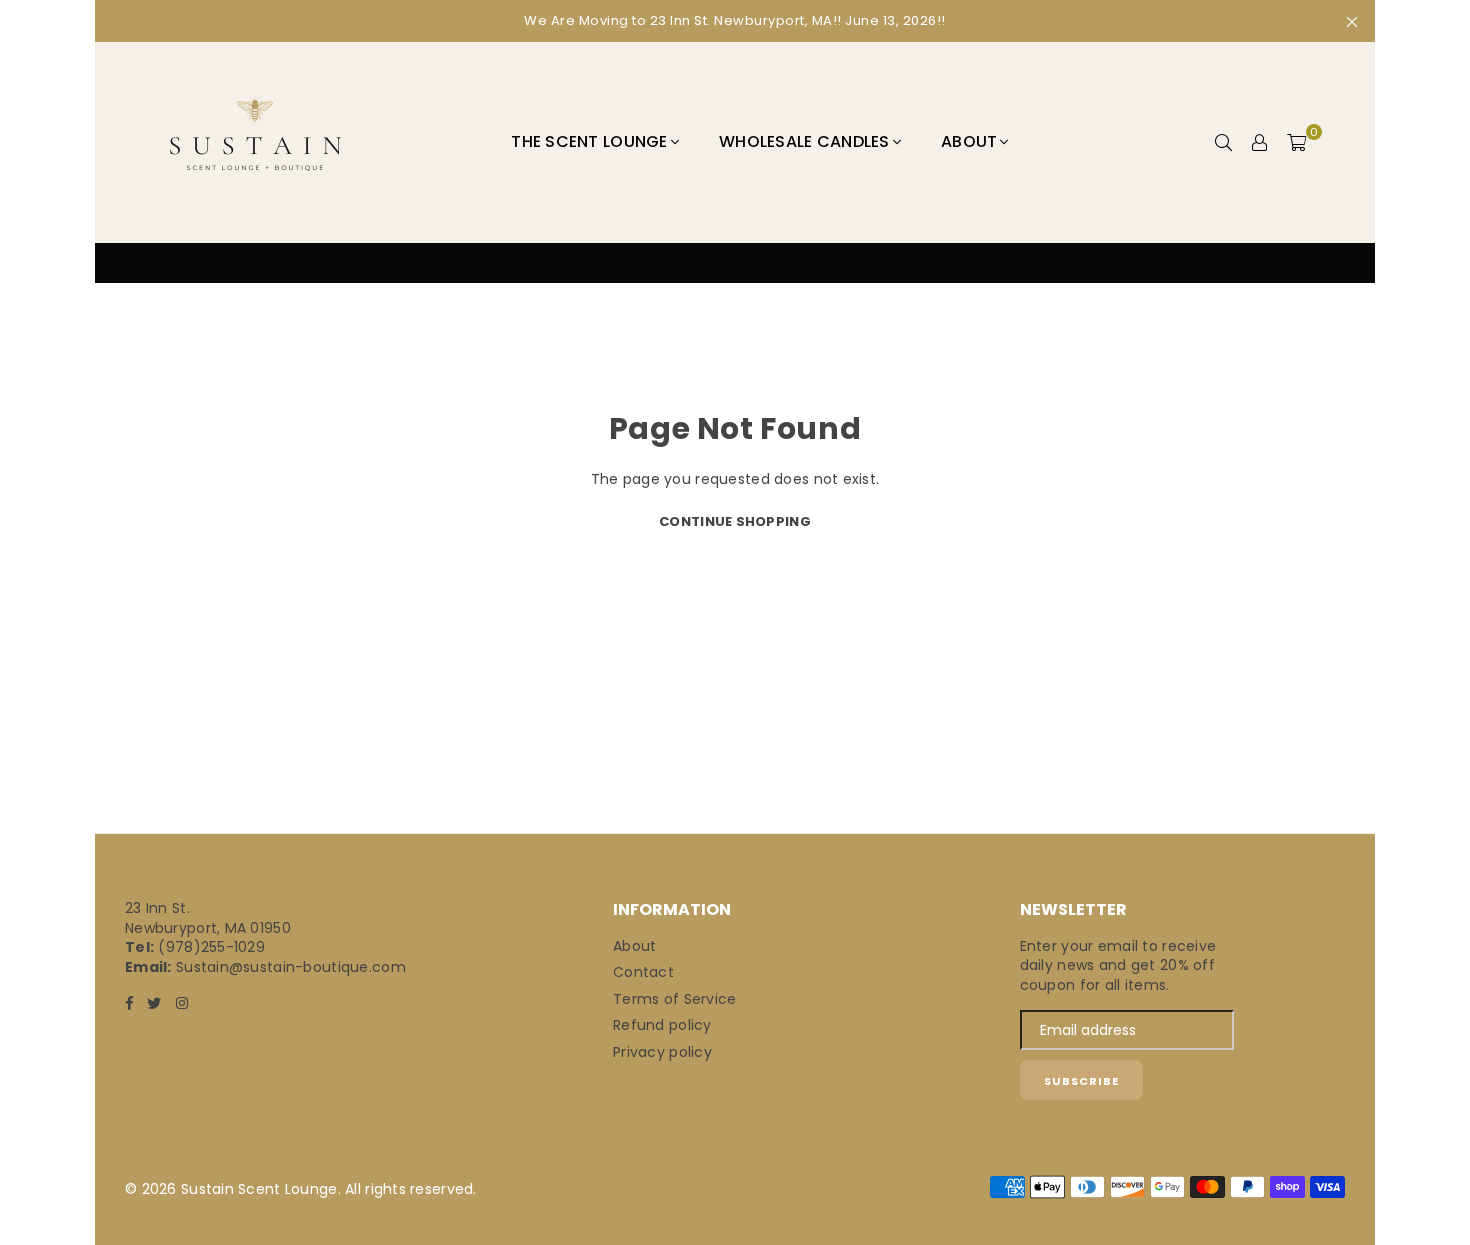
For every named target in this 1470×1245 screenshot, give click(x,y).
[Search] (1224, 142)
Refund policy (662, 1025)
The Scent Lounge (589, 141)
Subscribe (1081, 1081)
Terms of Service (674, 999)
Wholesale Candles (804, 141)
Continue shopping (735, 521)
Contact (643, 972)
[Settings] (1260, 142)
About (969, 141)
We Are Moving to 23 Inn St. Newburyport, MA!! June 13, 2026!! (735, 20)
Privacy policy (662, 1052)
